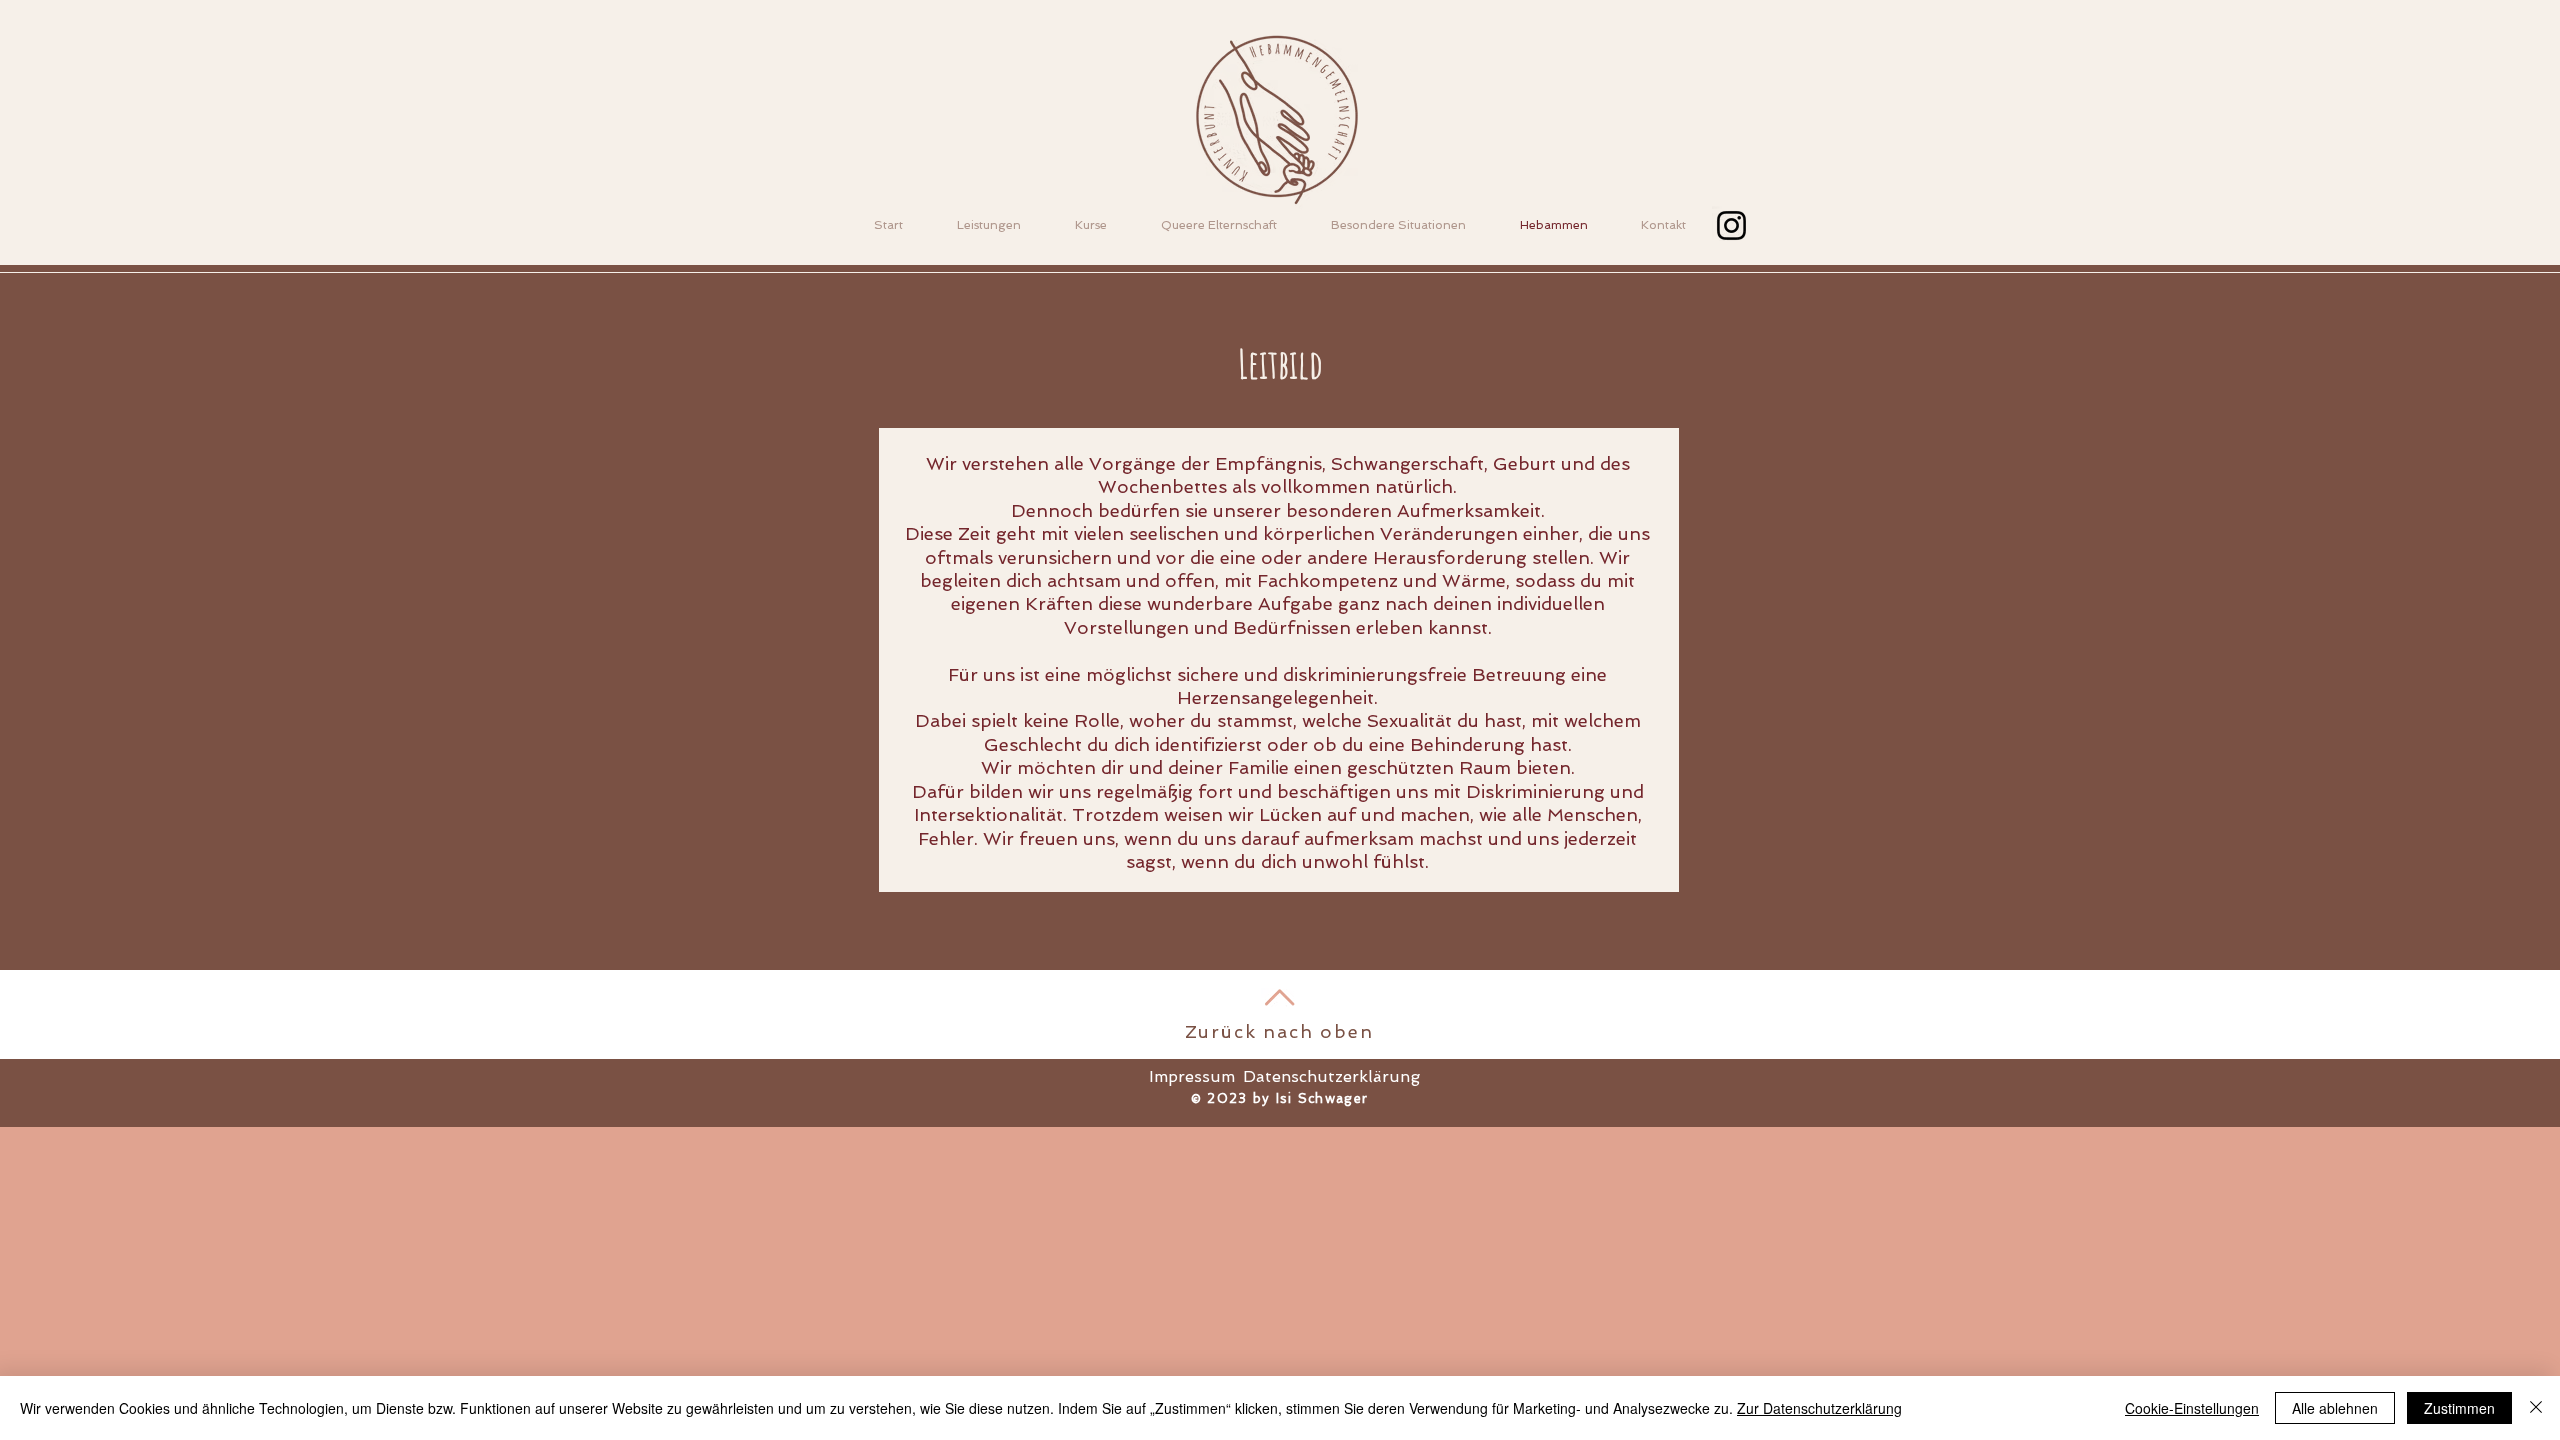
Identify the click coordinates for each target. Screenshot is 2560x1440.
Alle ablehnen (2335, 1408)
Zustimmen (2459, 1408)
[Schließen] (2536, 1408)
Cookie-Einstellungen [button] (2192, 1408)
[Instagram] (1731, 225)
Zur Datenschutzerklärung (1819, 1408)
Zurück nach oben (1279, 1031)
